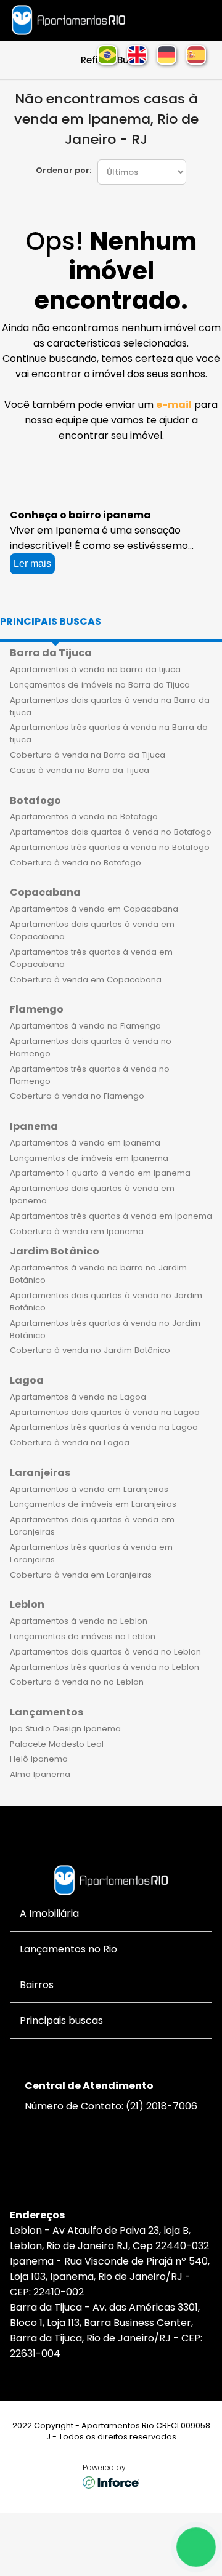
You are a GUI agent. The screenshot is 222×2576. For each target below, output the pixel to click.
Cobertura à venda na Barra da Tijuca (88, 755)
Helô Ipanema (39, 1759)
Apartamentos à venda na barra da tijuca (95, 669)
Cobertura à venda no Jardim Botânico (90, 1350)
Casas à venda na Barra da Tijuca (80, 770)
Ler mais (32, 564)
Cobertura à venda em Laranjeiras (81, 1575)
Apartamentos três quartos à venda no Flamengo (90, 1075)
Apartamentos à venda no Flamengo (85, 1026)
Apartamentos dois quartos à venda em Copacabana (92, 930)
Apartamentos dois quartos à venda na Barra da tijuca (110, 706)
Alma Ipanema (40, 1774)
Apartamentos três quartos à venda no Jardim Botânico (105, 1329)
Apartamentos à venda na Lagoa (78, 1397)
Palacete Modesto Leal (57, 1744)
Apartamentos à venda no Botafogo (84, 817)
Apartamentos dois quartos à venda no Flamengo (91, 1047)
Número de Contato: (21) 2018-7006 (111, 2106)
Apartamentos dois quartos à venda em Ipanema (92, 1194)
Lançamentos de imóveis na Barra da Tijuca (100, 685)
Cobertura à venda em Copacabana (86, 980)
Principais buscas (51, 621)
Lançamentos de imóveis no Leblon (83, 1636)
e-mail (174, 405)
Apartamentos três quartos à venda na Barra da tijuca (109, 733)
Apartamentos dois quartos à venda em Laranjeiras (92, 1526)
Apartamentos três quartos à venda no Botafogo (110, 847)
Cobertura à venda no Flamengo (77, 1096)
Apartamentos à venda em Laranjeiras (89, 1489)
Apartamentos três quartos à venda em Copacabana (91, 958)
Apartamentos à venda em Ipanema (85, 1143)
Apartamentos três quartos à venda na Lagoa (104, 1427)
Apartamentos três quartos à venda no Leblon (105, 1667)
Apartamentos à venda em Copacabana (94, 909)
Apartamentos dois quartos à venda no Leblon (105, 1652)
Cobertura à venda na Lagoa (70, 1442)
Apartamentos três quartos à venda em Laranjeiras (91, 1553)
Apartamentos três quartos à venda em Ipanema (111, 1216)
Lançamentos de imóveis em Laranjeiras (93, 1504)
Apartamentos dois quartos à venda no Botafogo (111, 832)
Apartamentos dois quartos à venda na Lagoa (105, 1412)
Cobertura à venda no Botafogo (76, 863)
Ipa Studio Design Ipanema (65, 1729)
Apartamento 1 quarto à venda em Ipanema (100, 1173)
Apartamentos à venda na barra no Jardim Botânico (98, 1274)
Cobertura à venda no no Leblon (77, 1682)
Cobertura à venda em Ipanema (77, 1231)
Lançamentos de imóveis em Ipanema (89, 1158)
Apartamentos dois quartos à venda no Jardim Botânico (106, 1302)
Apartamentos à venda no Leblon (79, 1621)
